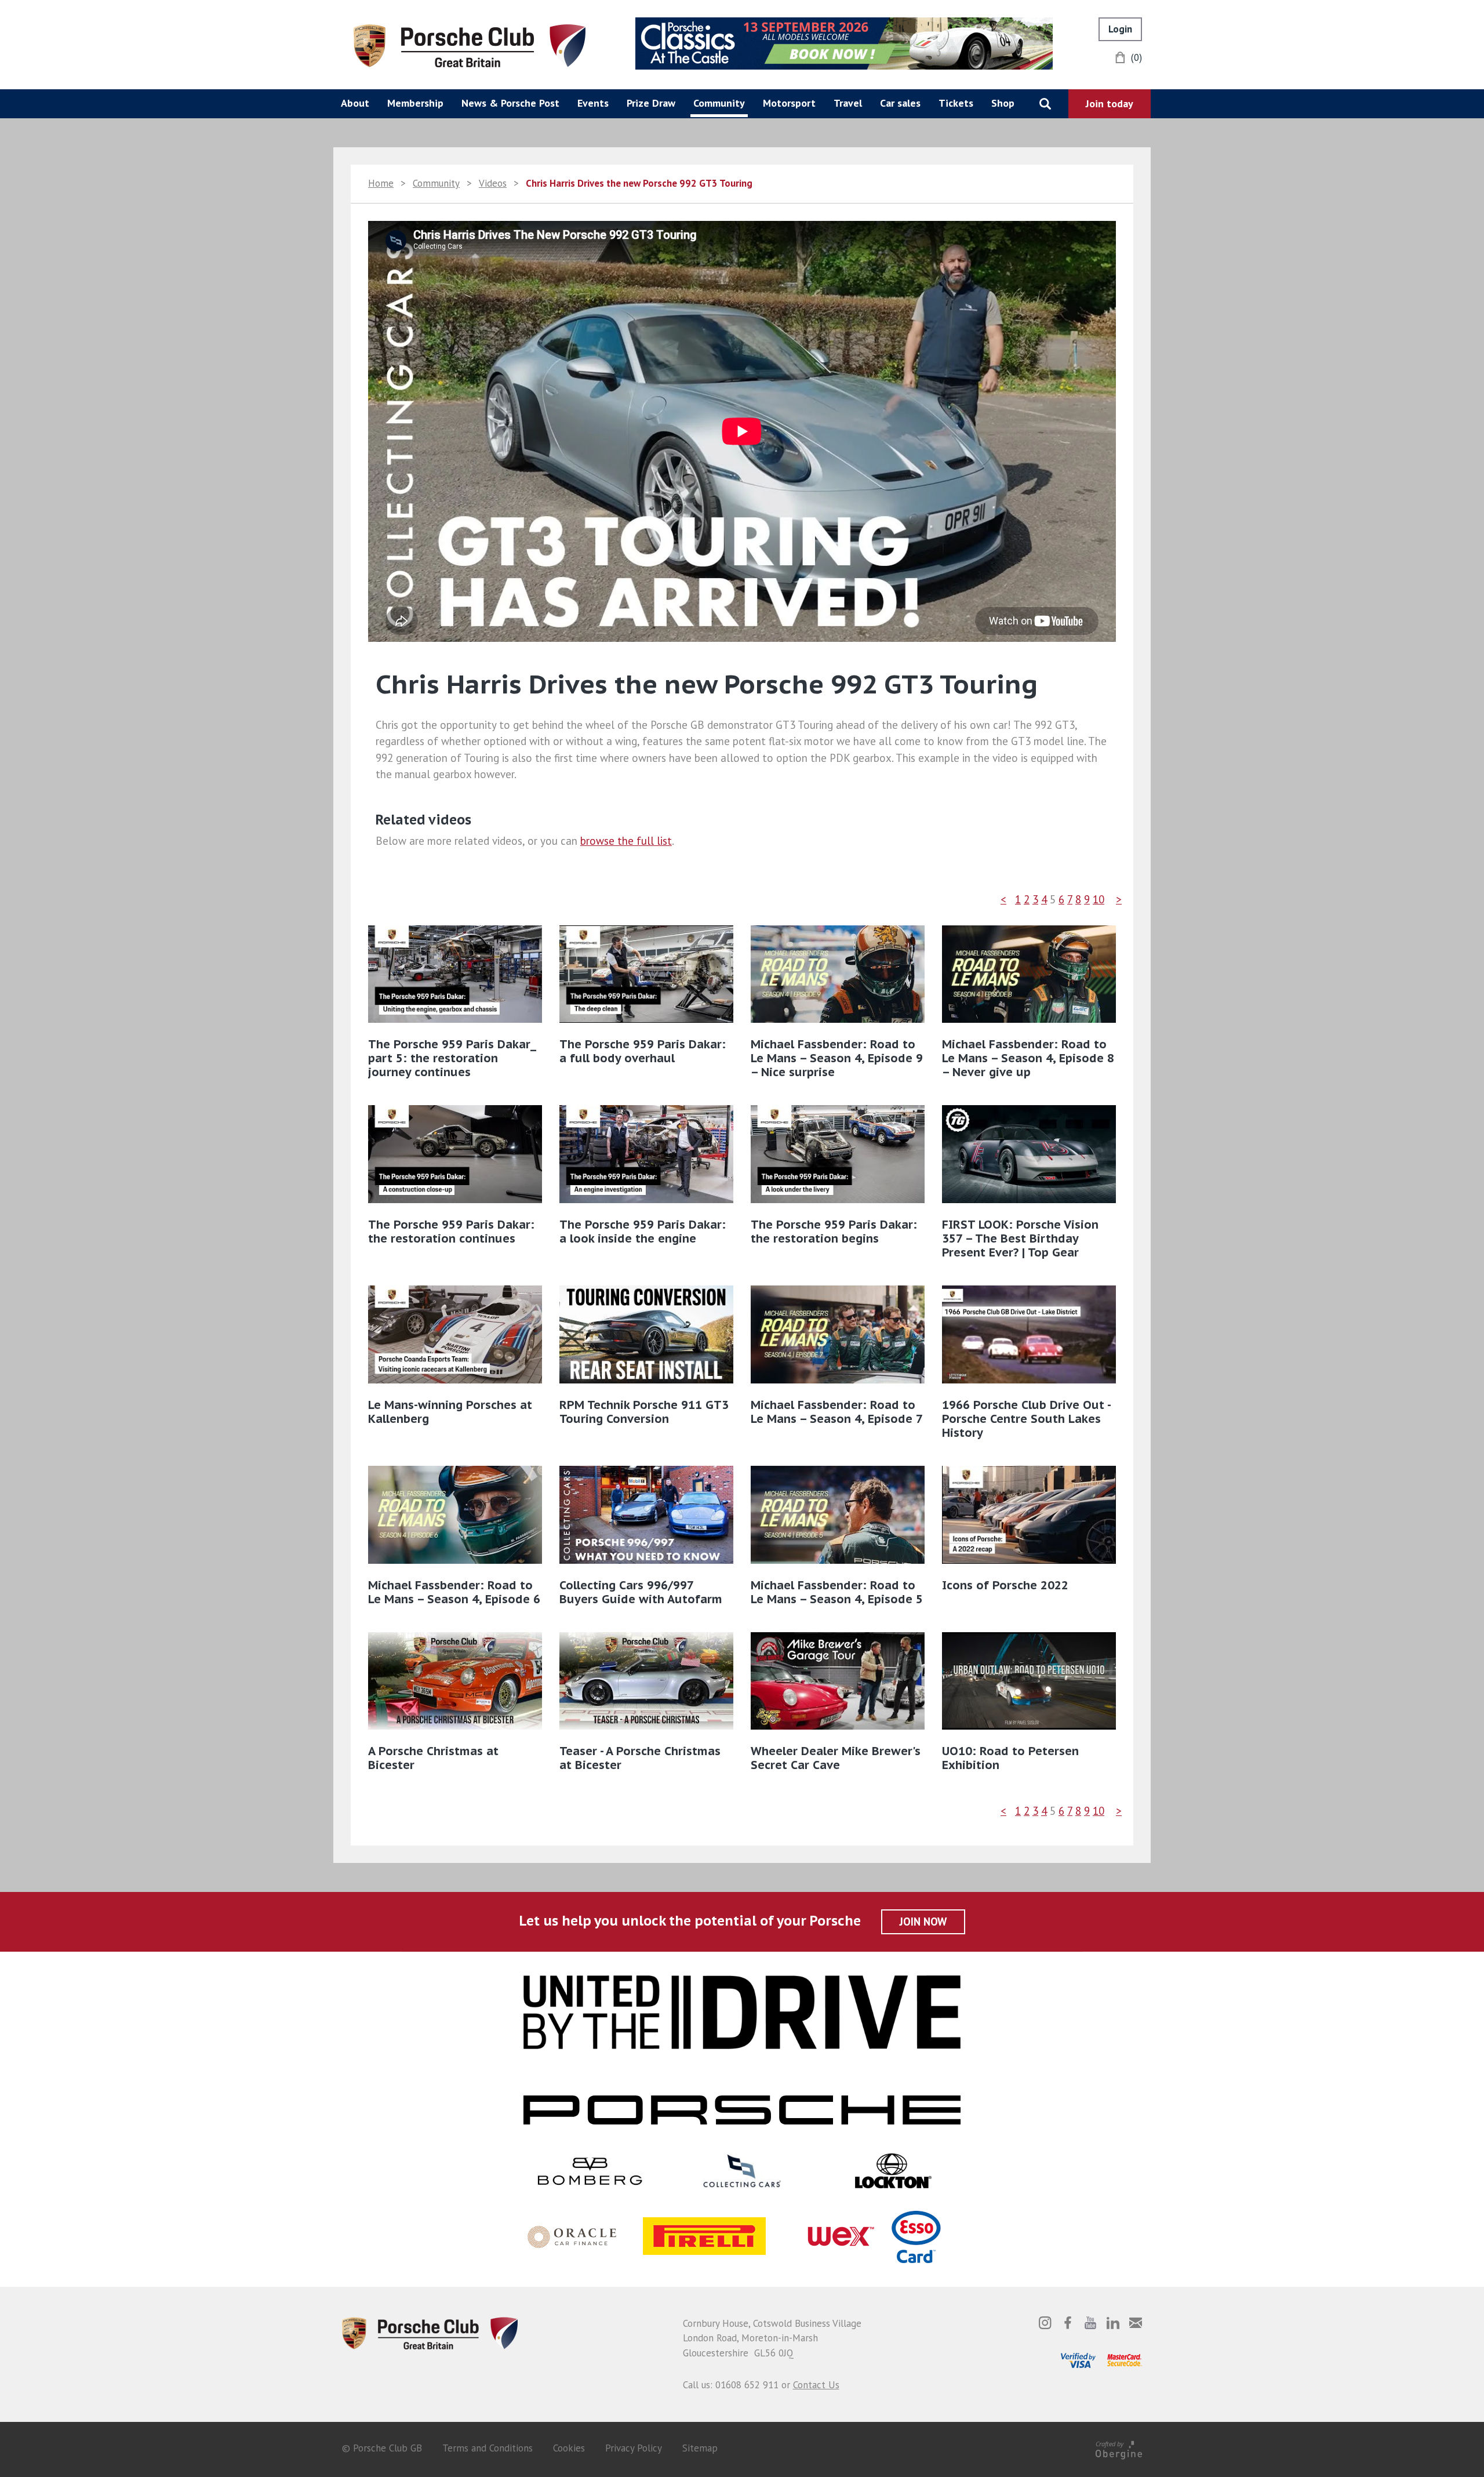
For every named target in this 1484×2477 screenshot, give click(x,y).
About (355, 103)
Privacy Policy (634, 2448)
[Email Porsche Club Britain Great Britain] (1136, 2323)
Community (719, 103)
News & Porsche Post (510, 103)
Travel (848, 103)
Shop (1003, 103)
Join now (923, 1922)
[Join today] (1110, 104)
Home (381, 183)
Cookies (569, 2448)
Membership (415, 103)
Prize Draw (651, 103)
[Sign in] (1120, 29)
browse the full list (626, 841)
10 (1099, 899)
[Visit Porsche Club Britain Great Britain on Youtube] (1090, 2323)
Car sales (900, 103)
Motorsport (789, 103)
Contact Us (816, 2385)
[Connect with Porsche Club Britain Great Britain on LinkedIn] (1113, 2323)
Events (593, 103)
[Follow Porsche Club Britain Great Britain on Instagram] (1045, 2323)
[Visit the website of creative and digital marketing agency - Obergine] (1119, 2448)
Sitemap (700, 2448)
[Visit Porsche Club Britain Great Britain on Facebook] (1068, 2323)
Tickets (956, 103)
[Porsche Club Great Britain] (470, 45)
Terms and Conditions (488, 2448)
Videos (493, 183)
